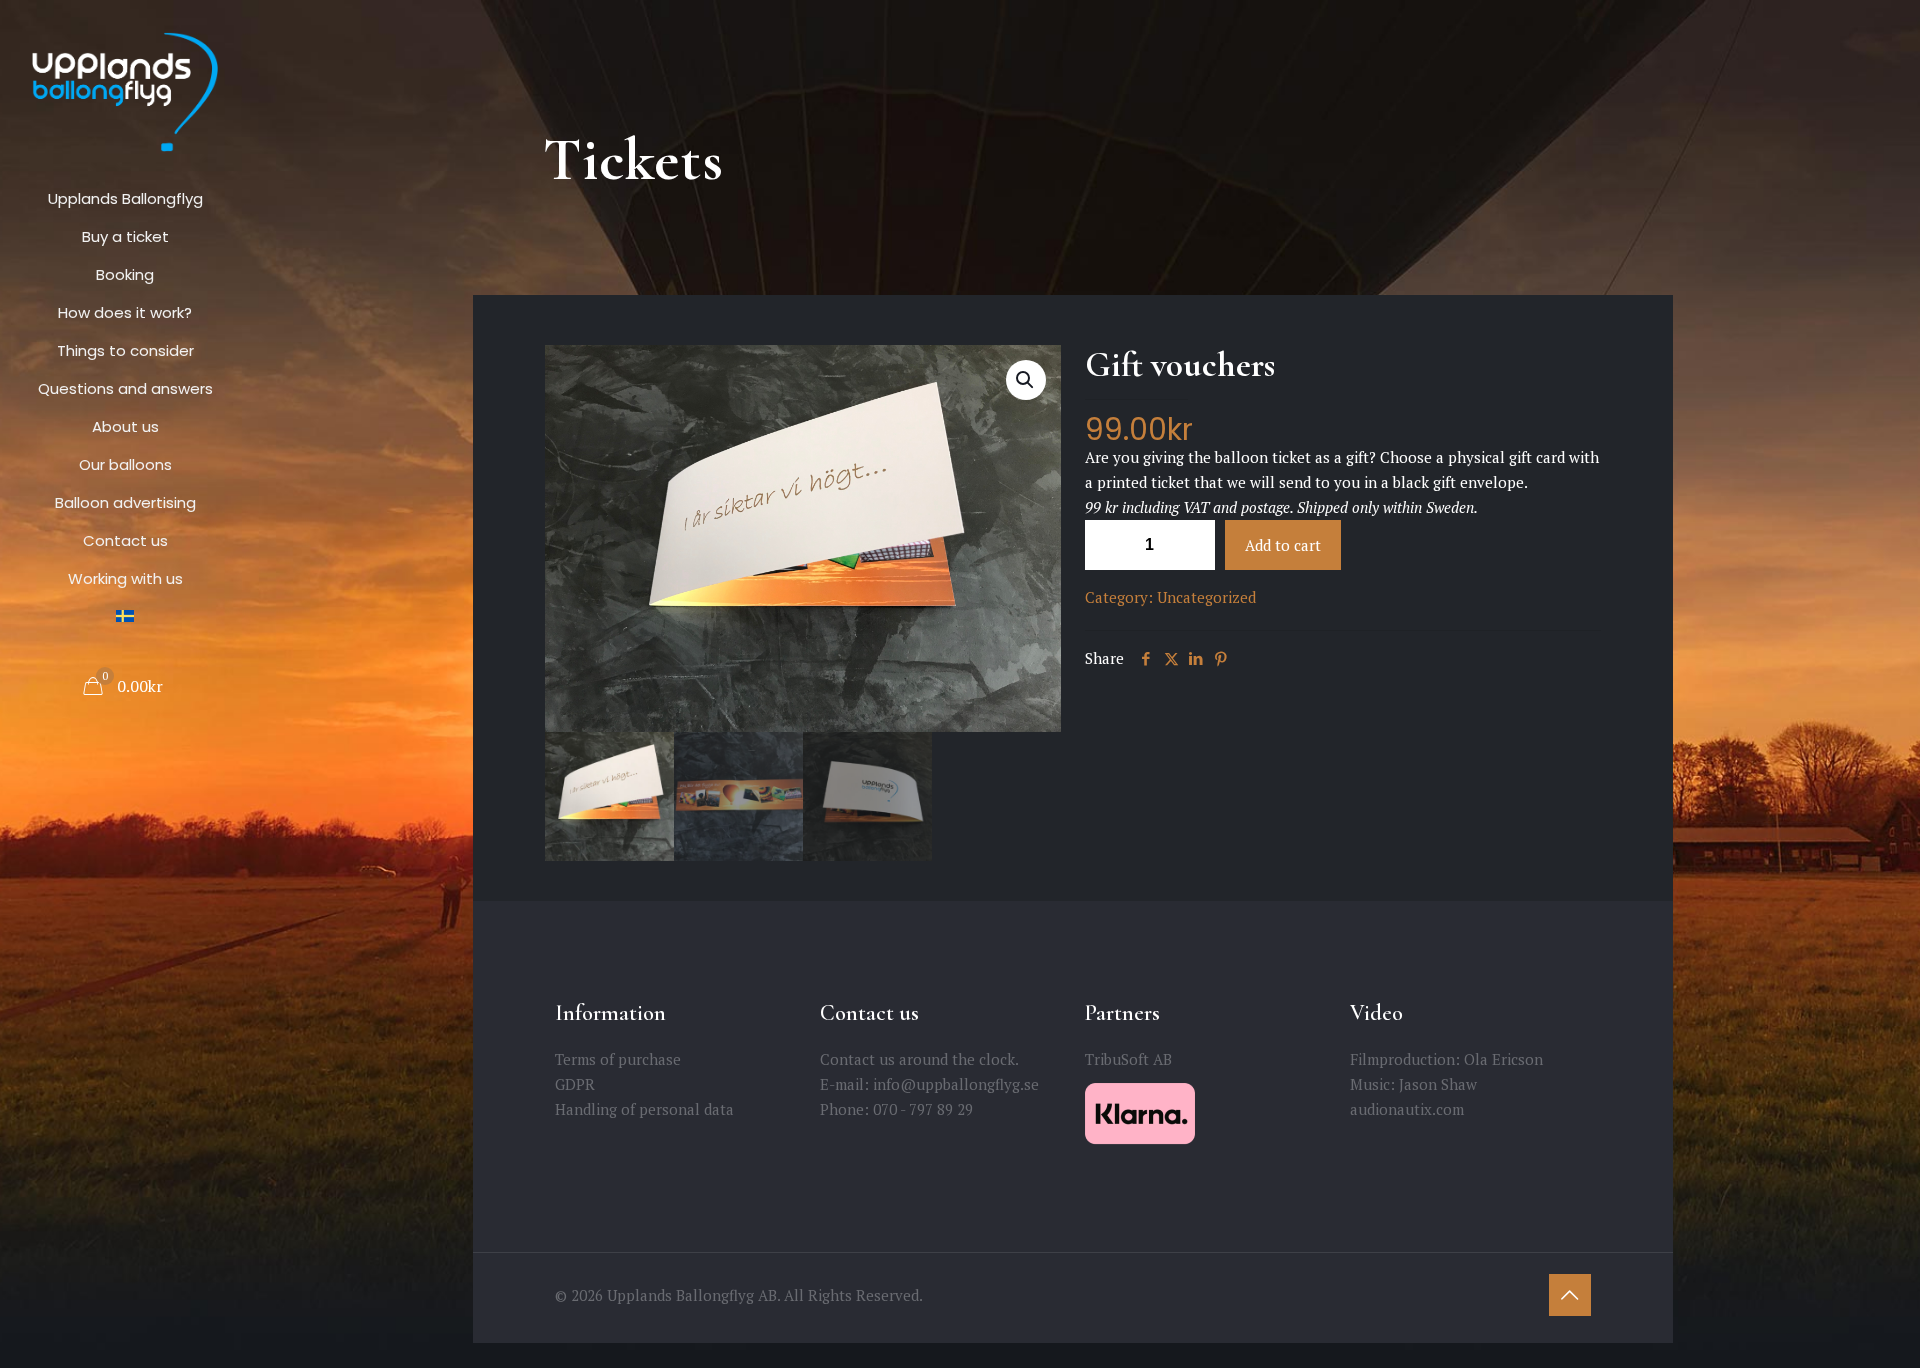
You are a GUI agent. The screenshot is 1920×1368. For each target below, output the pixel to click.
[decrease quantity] (1107, 545)
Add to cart (1283, 545)
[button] (1026, 380)
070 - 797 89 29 (923, 1109)
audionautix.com (1407, 1109)
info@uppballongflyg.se (956, 1084)
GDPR (575, 1084)
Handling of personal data (644, 1109)
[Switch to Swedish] (125, 617)
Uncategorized (1206, 597)
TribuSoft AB (1128, 1059)
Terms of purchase (618, 1059)
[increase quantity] (1192, 545)
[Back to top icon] (1570, 1295)
